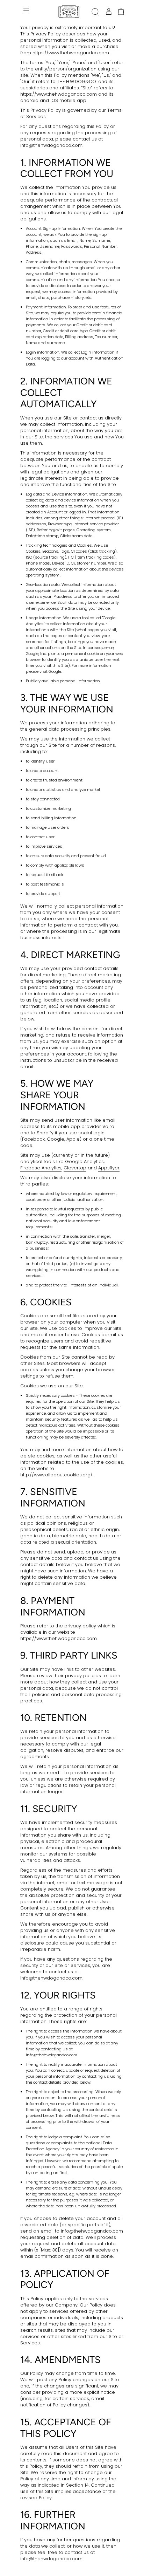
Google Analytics (84, 1161)
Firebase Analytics (41, 1168)
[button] (95, 12)
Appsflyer (109, 1168)
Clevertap (75, 1168)
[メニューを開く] (27, 12)
